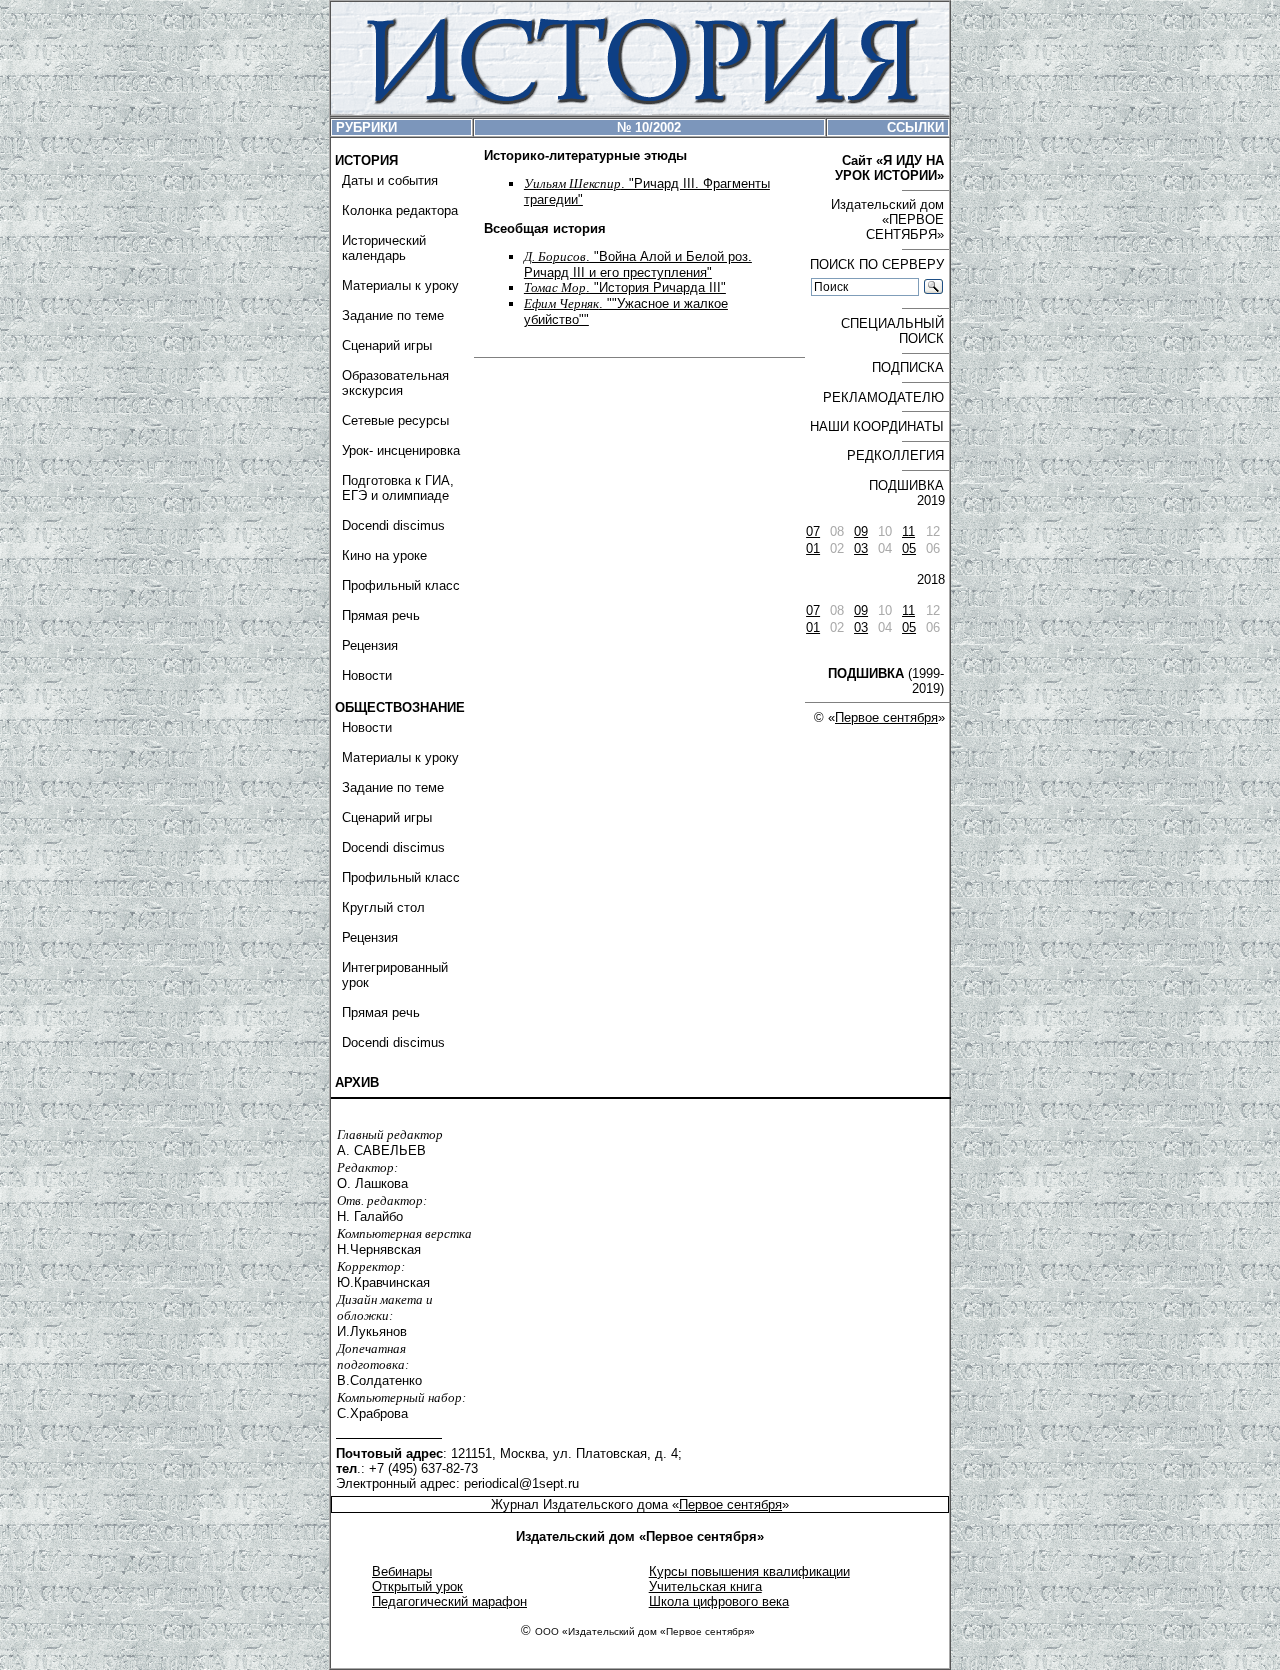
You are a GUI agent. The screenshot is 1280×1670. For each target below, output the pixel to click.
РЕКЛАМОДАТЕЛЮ (883, 397)
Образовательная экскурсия (395, 383)
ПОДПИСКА (908, 367)
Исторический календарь (384, 248)
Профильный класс (401, 585)
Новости (367, 675)
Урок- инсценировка (401, 450)
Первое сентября (886, 717)
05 (909, 548)
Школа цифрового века (719, 1601)
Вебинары (402, 1571)
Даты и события (390, 180)
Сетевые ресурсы (395, 420)
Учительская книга (705, 1586)
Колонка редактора (400, 210)
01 (813, 548)
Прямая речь (381, 615)
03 (861, 548)
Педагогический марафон (449, 1601)
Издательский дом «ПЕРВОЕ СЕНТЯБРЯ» (887, 219)
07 (813, 531)
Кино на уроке (384, 555)
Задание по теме (393, 315)
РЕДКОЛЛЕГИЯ (895, 455)
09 (861, 531)
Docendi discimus (393, 525)
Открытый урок (417, 1586)
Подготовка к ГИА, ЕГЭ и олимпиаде (398, 488)
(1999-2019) (886, 681)
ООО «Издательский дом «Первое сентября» (645, 1631)
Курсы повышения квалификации (749, 1571)
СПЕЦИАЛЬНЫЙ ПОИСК (892, 331)
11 (908, 531)
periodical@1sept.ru (521, 1483)
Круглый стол (383, 907)
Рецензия (370, 645)
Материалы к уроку (400, 285)
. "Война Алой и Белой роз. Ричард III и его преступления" (638, 264)
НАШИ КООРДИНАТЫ (877, 426)
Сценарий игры (387, 345)
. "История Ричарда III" (625, 287)
